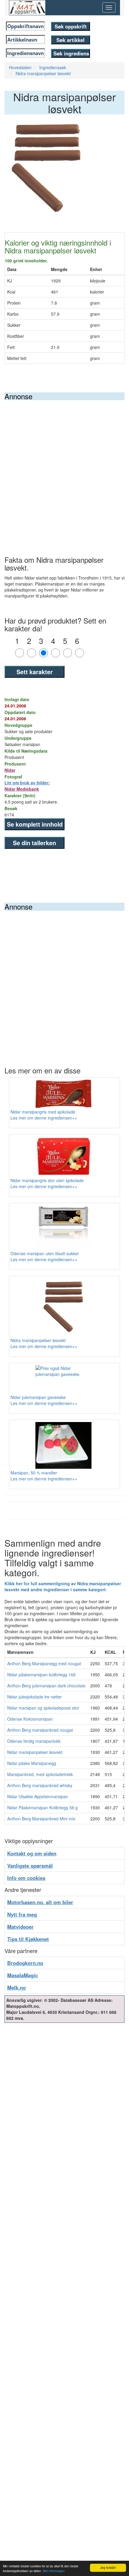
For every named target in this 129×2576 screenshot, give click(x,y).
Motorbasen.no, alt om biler (40, 1902)
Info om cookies (26, 1878)
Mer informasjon (54, 2571)
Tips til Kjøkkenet (28, 1939)
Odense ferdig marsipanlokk (34, 1741)
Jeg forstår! (108, 2567)
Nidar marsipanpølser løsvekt (35, 1752)
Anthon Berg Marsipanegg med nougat (44, 1663)
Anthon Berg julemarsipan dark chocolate (46, 1686)
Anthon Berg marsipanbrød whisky (40, 1785)
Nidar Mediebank (22, 789)
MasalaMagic (22, 1975)
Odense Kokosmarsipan (30, 1719)
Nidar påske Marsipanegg (32, 1763)
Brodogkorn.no (25, 1963)
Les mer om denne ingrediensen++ (44, 1118)
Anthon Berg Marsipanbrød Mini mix (41, 1819)
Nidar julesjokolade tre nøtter (34, 1697)
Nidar (10, 770)
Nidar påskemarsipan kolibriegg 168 (41, 1675)
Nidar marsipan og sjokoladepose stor (43, 1708)
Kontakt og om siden (32, 1853)
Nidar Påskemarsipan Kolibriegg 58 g (42, 1807)
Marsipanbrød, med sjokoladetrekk (40, 1774)
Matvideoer (20, 1927)
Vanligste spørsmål (30, 1866)
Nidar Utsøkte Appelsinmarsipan (38, 1796)
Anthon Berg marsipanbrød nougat (40, 1730)
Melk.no (16, 1987)
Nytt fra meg (22, 1914)
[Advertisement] (64, 468)
